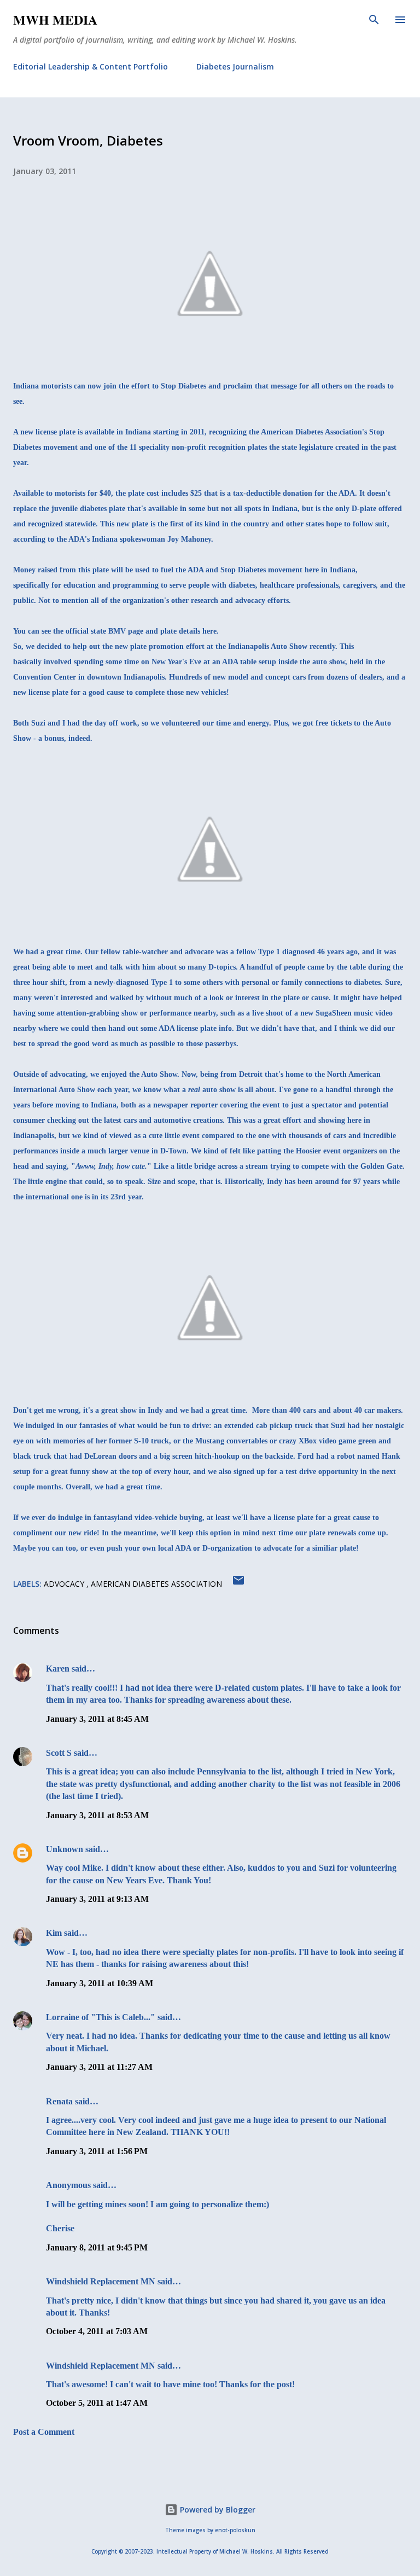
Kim (54, 1933)
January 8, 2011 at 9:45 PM (97, 2247)
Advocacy (65, 1584)
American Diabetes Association (156, 1584)
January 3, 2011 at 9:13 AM (97, 1899)
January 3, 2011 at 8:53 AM (97, 1815)
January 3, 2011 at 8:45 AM (97, 1719)
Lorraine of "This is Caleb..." (101, 2017)
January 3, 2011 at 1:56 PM (97, 2151)
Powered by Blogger (217, 2510)
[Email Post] (238, 1584)
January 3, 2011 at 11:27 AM (99, 2067)
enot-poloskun (235, 2530)
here (209, 631)
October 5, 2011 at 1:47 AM (97, 2403)
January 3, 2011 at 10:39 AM (100, 1983)
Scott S (59, 1753)
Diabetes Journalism (235, 66)
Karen (58, 1669)
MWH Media (55, 19)
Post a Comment (44, 2432)
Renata (59, 2101)
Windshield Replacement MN (101, 2281)
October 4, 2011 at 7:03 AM (97, 2331)
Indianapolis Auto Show (268, 646)
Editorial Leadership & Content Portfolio (91, 66)
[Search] (374, 20)
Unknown (65, 1849)
